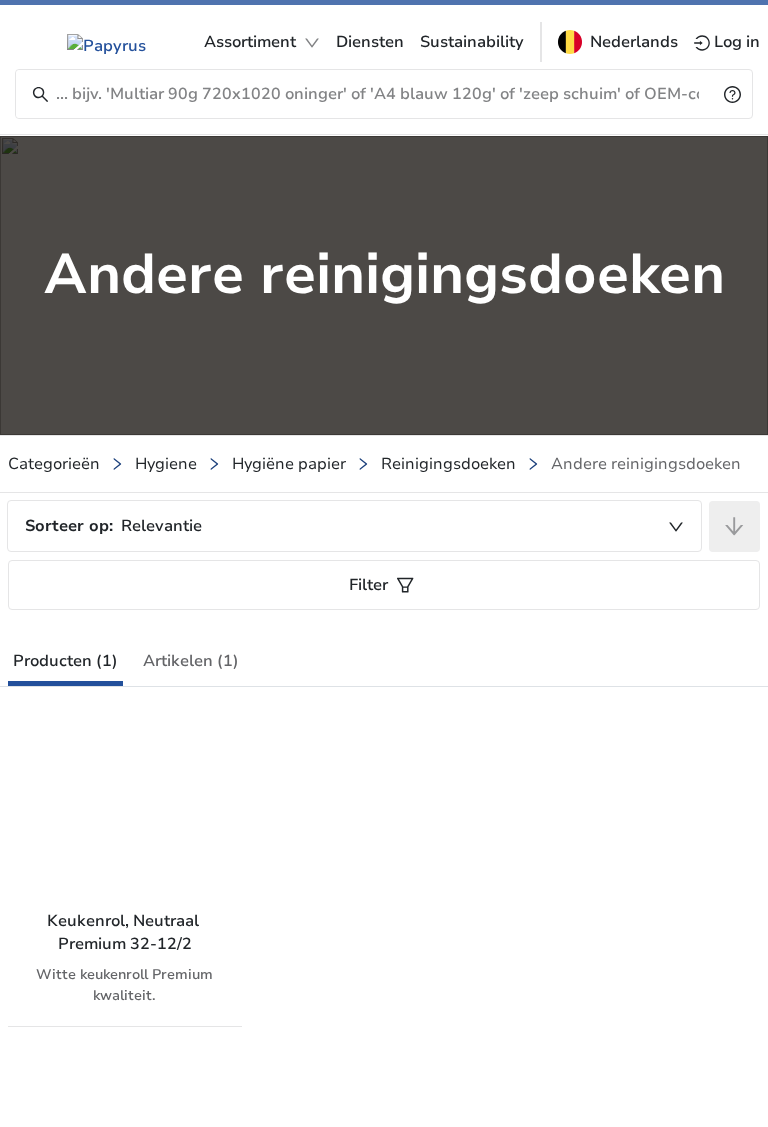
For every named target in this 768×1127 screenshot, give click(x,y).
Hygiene (166, 464)
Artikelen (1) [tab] (191, 661)
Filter (368, 585)
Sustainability (472, 42)
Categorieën (54, 464)
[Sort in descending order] (734, 526)
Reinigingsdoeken (448, 464)
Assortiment (250, 42)
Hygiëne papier (289, 464)
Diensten (370, 42)
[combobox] (354, 526)
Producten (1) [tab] (65, 661)
